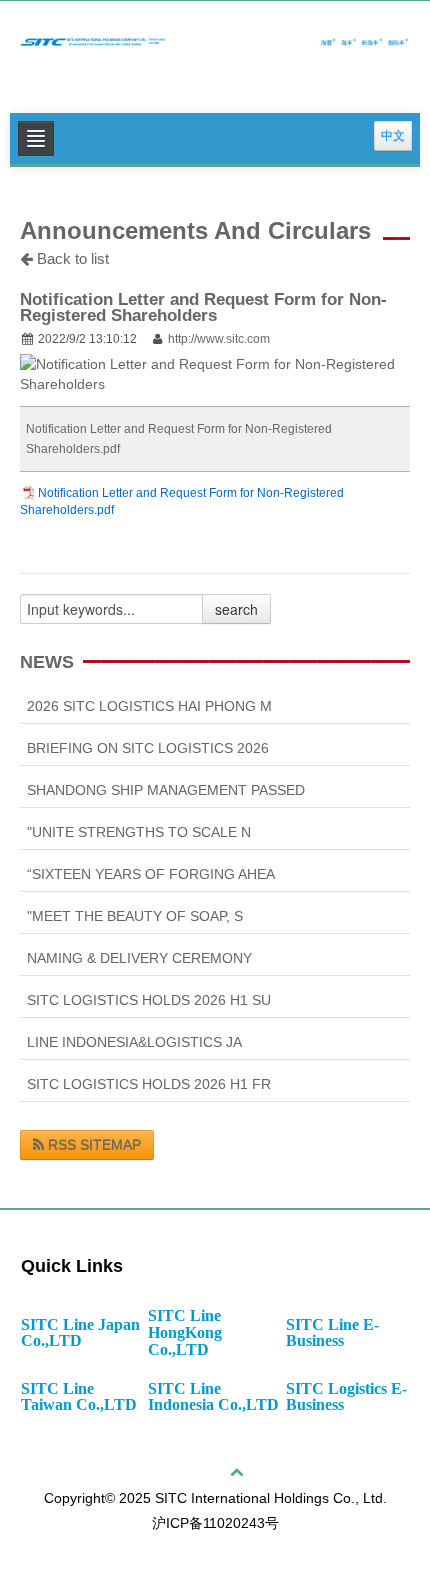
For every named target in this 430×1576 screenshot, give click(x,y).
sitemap (45, 1556)
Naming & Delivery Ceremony (139, 958)
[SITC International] (215, 39)
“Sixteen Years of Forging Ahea (151, 874)
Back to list (71, 259)
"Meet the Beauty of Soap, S (135, 916)
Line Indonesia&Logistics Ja (134, 1042)
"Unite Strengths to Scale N (139, 832)
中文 (393, 136)
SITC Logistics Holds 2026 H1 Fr (149, 1084)
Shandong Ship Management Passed (166, 790)
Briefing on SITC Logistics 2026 (148, 748)
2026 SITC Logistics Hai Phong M (149, 706)
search (236, 609)
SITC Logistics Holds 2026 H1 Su (149, 1000)
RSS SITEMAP (92, 1145)
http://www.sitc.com (219, 339)
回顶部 (209, 1472)
